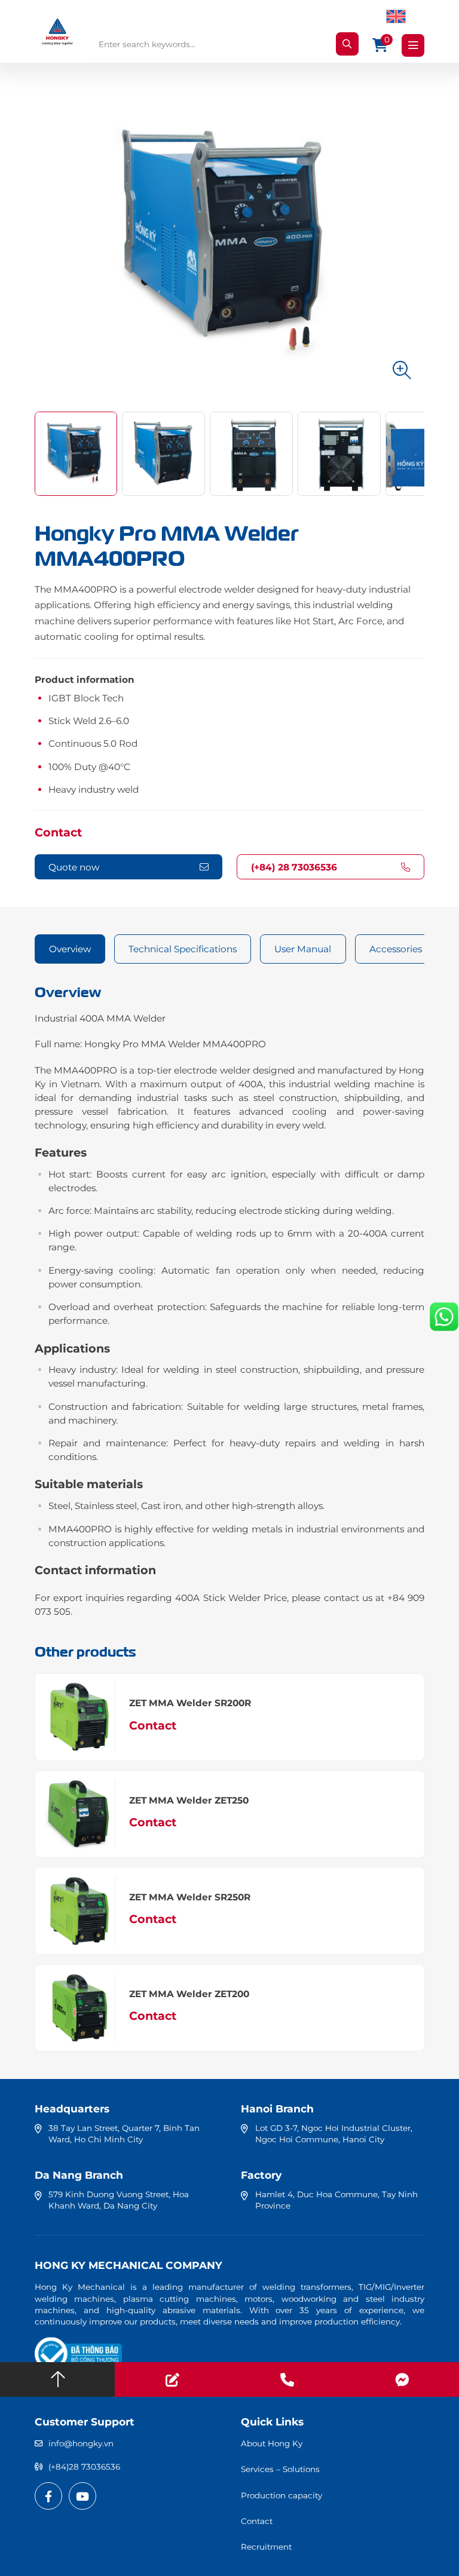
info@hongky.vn (81, 2443)
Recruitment (266, 2547)
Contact (58, 832)
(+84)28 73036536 (84, 2467)
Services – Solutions (280, 2469)
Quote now (74, 867)
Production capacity (281, 2495)
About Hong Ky (272, 2443)
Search (347, 44)
